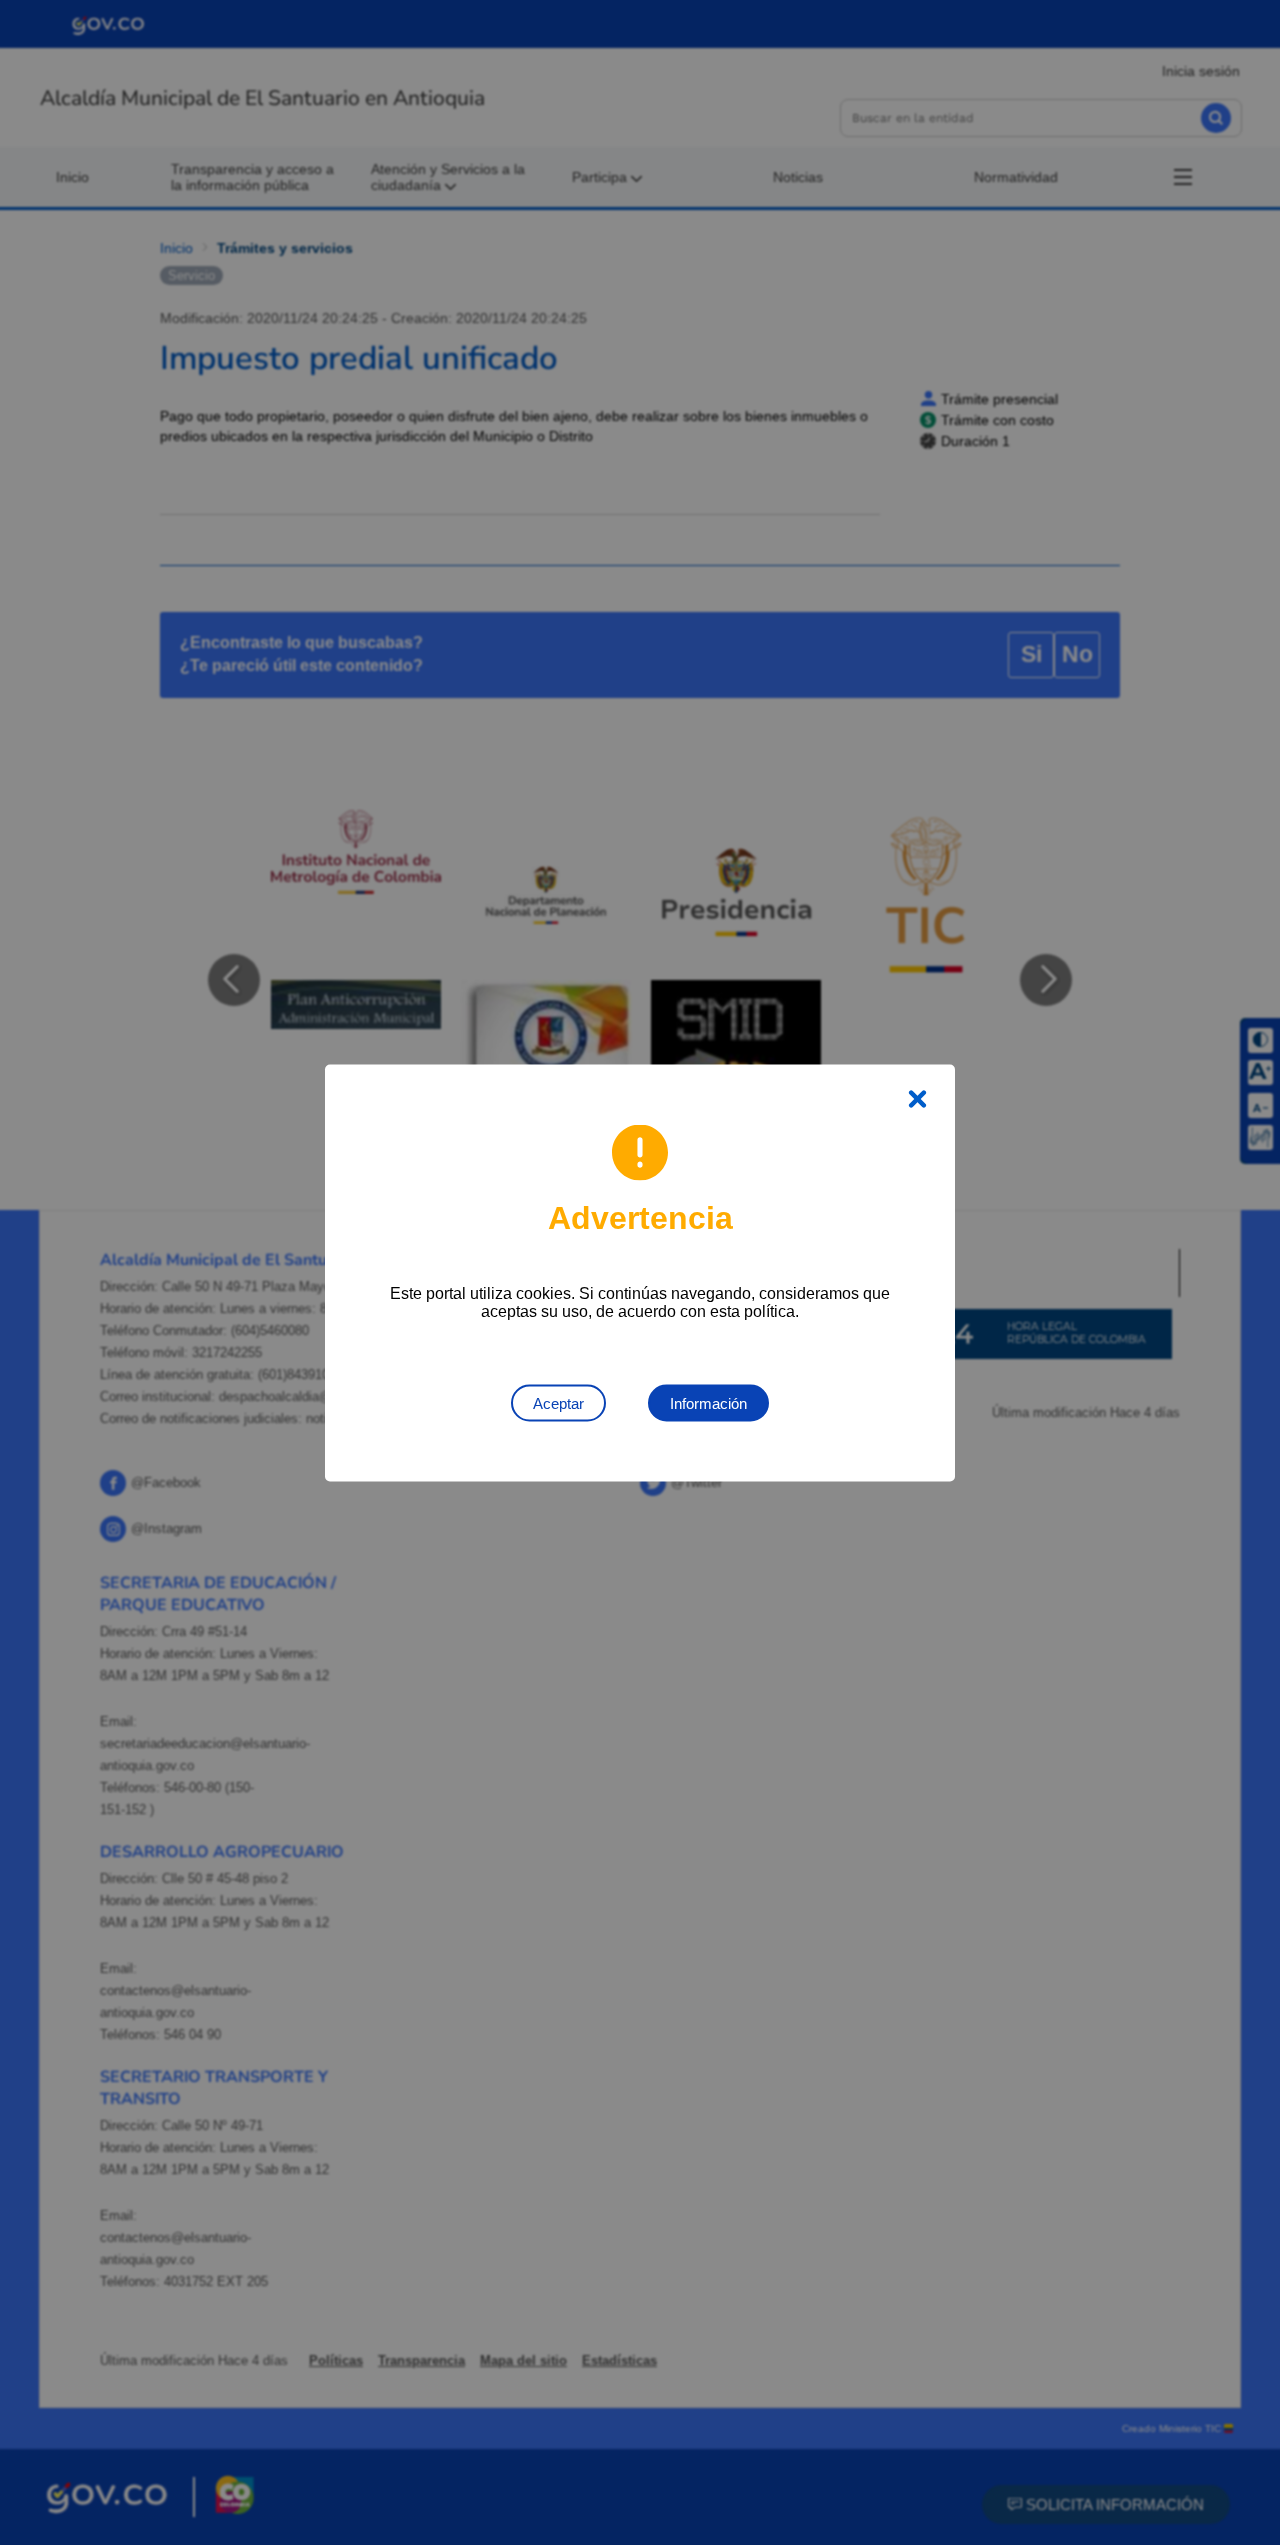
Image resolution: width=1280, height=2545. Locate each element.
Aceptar (558, 1402)
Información (708, 1402)
